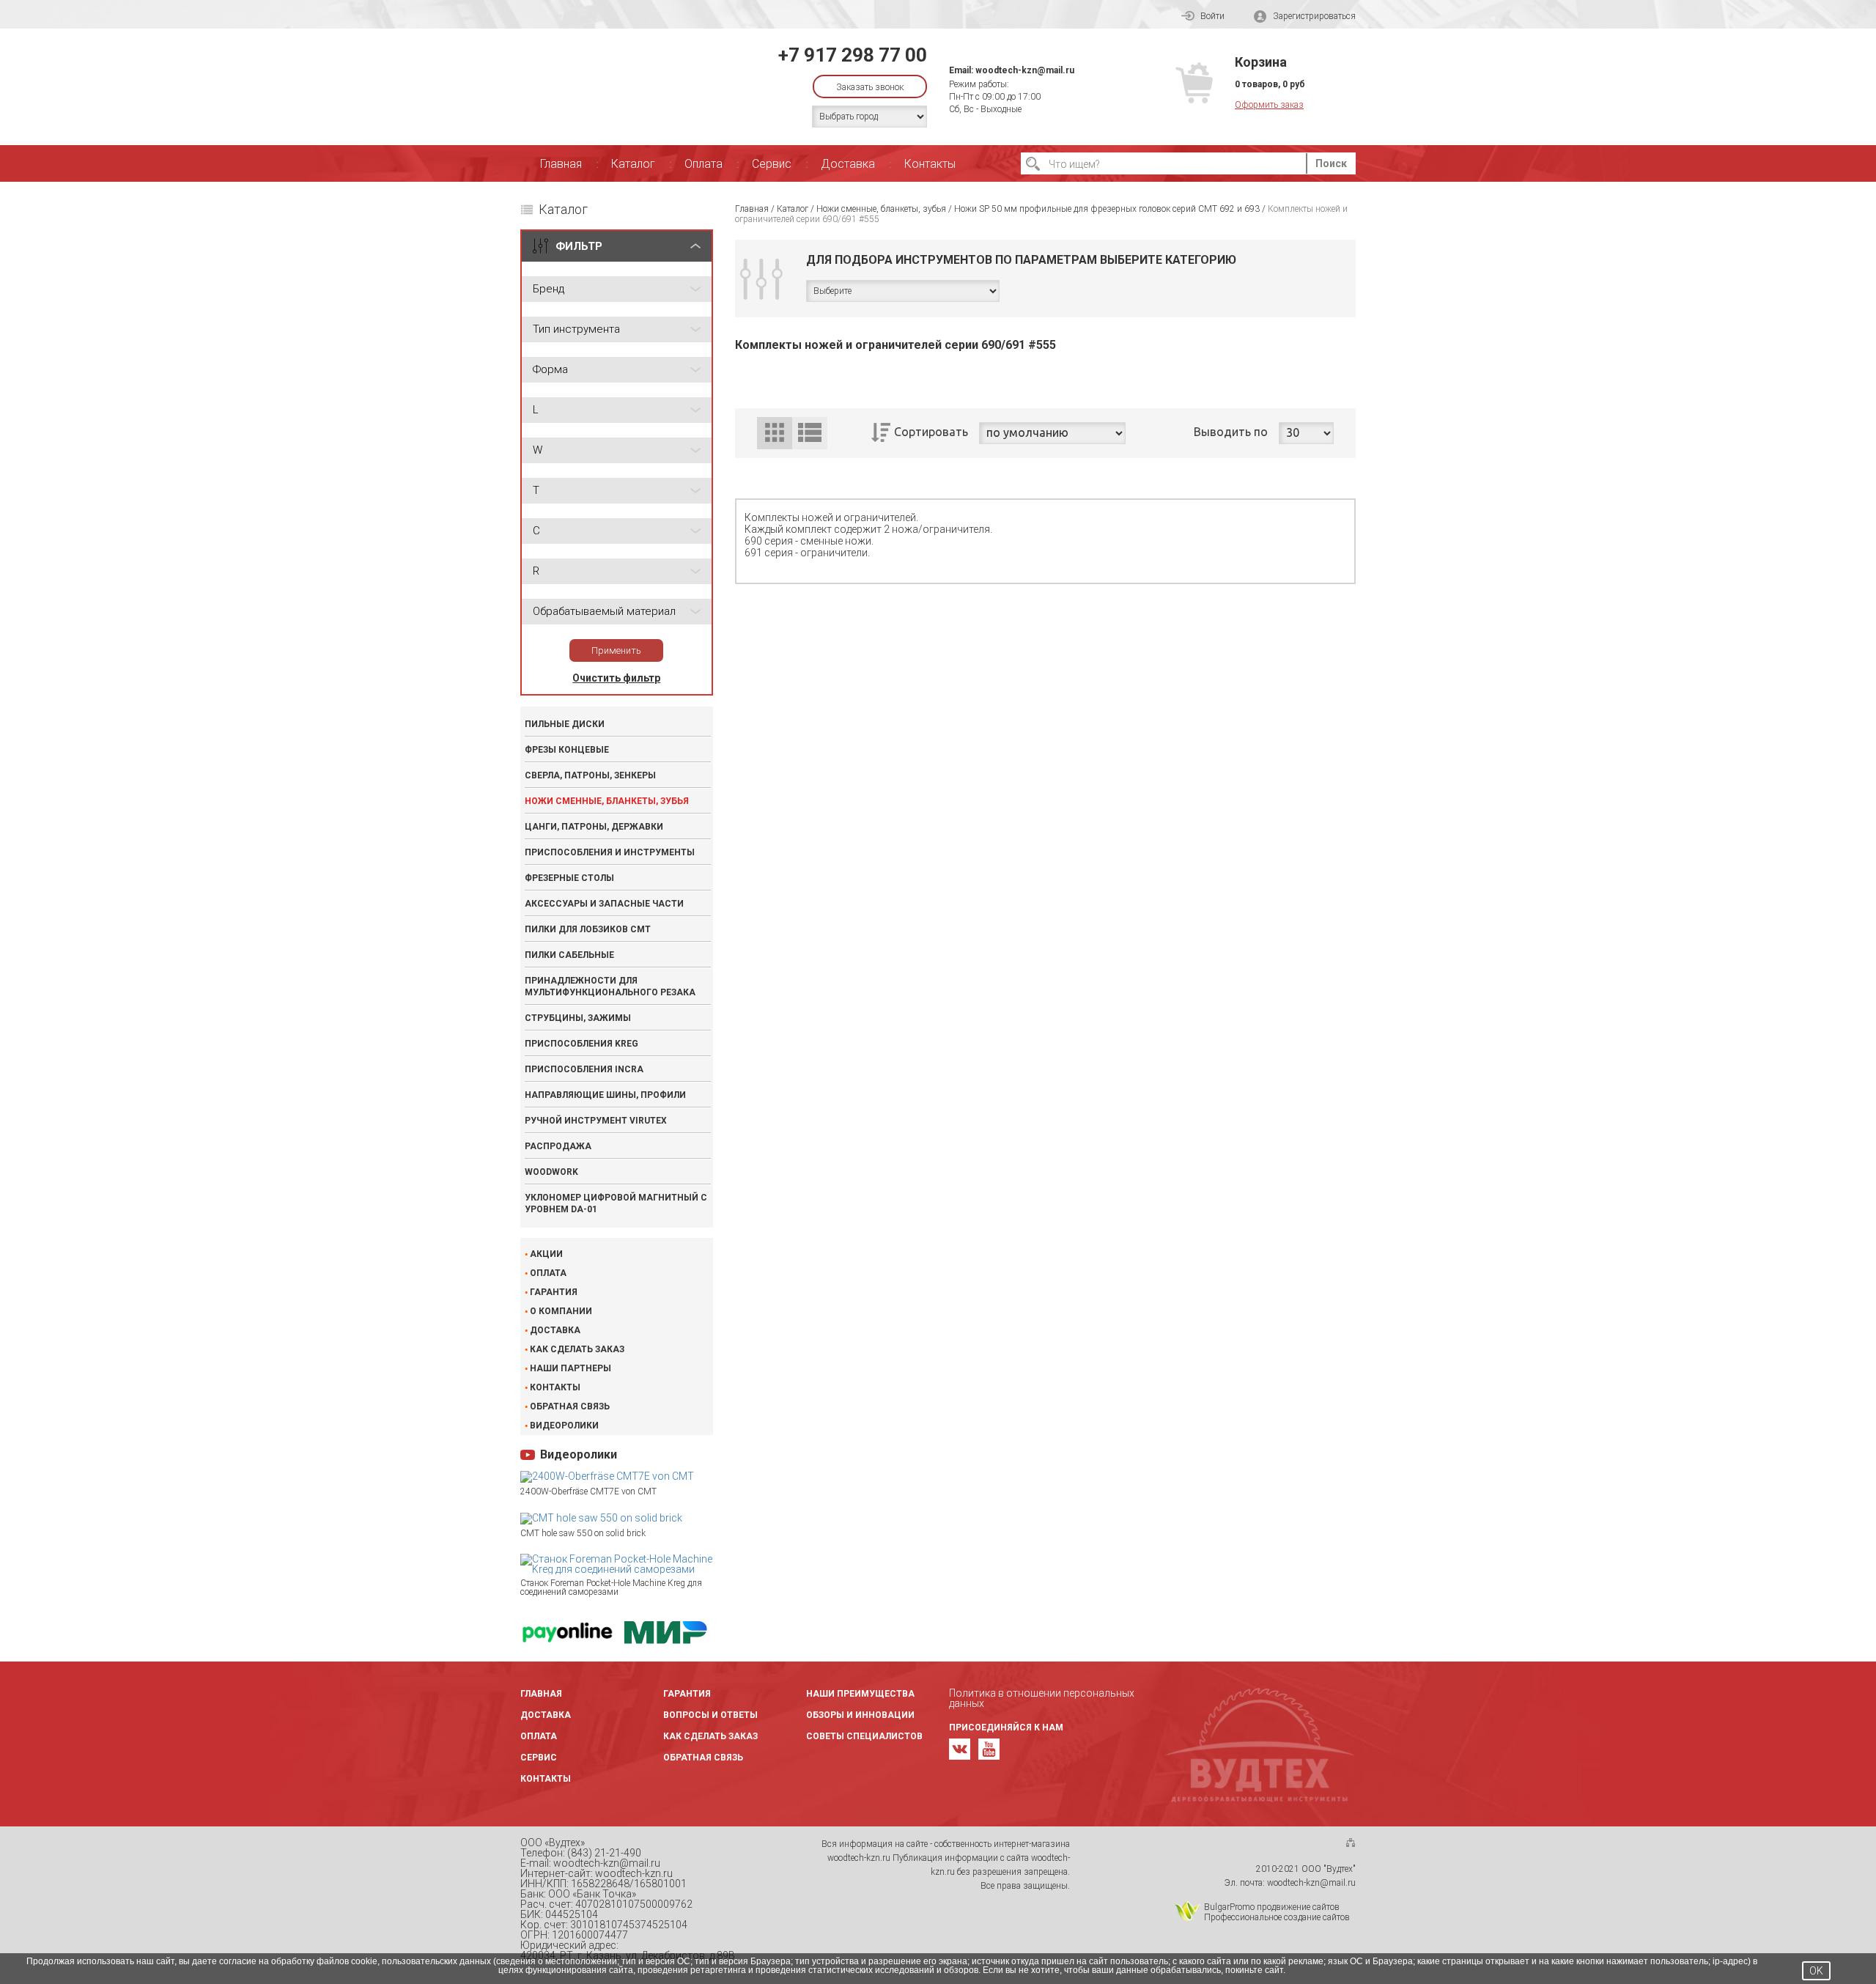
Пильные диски (565, 724)
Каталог (633, 164)
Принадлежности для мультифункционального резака (610, 987)
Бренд (549, 289)
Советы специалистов (864, 1736)
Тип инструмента (576, 329)
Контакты (930, 164)
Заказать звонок (870, 87)
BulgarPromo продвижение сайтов (1272, 1907)
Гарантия (554, 1292)
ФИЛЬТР (579, 246)
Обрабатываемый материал (604, 611)
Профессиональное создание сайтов (1277, 1917)
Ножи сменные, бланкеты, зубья (607, 801)
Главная (561, 164)
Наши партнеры (570, 1368)
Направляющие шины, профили (605, 1095)
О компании (561, 1311)
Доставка (848, 164)
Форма (550, 369)
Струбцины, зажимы (578, 1018)
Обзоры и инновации (860, 1715)
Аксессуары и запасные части (604, 904)
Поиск (1331, 163)
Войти (1212, 16)
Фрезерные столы (569, 878)
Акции (546, 1254)
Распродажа (558, 1146)
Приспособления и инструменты (610, 852)
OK (1816, 1971)
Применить (616, 650)
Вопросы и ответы (710, 1715)
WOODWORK (551, 1172)
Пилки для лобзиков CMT (588, 929)
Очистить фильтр (616, 678)
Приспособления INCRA (584, 1069)
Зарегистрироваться (1314, 16)
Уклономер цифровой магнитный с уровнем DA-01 (616, 1203)
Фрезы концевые (567, 750)
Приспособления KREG (581, 1044)
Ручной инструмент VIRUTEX (596, 1121)
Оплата (703, 164)
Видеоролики (564, 1426)
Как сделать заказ (577, 1349)
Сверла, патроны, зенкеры (590, 775)
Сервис (772, 164)
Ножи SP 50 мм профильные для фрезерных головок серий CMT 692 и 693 (1107, 209)
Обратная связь (570, 1406)
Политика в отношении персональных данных (1042, 1698)
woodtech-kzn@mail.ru (1025, 70)
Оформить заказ (1269, 105)
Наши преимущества (860, 1694)
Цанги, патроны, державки (594, 827)
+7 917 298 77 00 (853, 55)
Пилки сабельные (569, 955)
